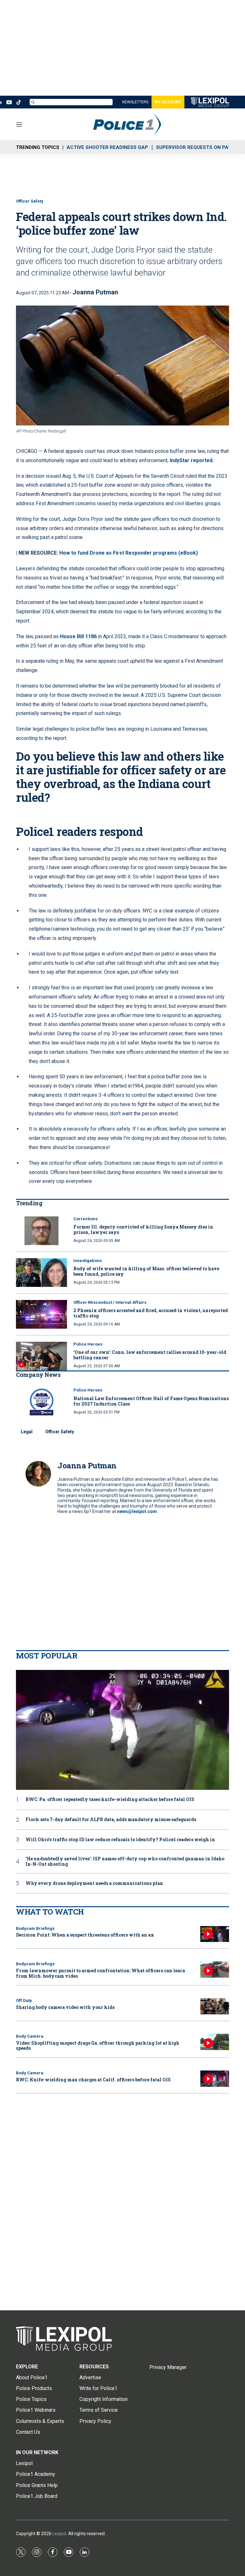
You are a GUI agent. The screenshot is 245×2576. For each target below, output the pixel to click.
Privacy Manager (168, 2367)
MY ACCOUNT (168, 102)
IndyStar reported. (192, 460)
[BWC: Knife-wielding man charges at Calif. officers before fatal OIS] (215, 2079)
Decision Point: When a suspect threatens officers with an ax (85, 1935)
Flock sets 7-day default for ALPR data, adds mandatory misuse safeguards (111, 1820)
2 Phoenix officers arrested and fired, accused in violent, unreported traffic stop (151, 1313)
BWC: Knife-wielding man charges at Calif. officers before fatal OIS (93, 2080)
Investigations (88, 1261)
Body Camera (30, 2036)
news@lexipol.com (137, 1511)
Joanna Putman (95, 292)
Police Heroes (88, 1344)
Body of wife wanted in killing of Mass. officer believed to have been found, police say (146, 1271)
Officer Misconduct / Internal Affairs (110, 1302)
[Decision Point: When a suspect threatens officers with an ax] (215, 1934)
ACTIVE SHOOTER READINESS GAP (107, 147)
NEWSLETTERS (135, 102)
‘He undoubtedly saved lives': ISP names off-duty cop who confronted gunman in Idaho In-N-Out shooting (125, 1862)
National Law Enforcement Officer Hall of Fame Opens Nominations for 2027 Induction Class (151, 1401)
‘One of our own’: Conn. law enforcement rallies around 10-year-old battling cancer (150, 1355)
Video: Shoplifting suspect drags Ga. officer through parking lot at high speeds (98, 2046)
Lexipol (59, 2534)
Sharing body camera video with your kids (65, 2007)
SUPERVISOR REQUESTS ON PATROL (198, 147)
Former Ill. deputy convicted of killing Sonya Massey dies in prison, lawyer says (143, 1229)
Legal (27, 1432)
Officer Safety (30, 201)
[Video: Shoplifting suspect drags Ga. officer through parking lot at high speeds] (215, 2042)
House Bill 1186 (78, 636)
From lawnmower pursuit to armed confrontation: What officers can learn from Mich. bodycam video (101, 1973)
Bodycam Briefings (35, 1928)
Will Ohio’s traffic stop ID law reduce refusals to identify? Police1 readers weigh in (120, 1840)
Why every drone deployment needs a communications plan (94, 1883)
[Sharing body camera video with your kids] (215, 2006)
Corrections (85, 1219)
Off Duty (24, 2000)
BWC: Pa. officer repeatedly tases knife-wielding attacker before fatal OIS (110, 1800)
